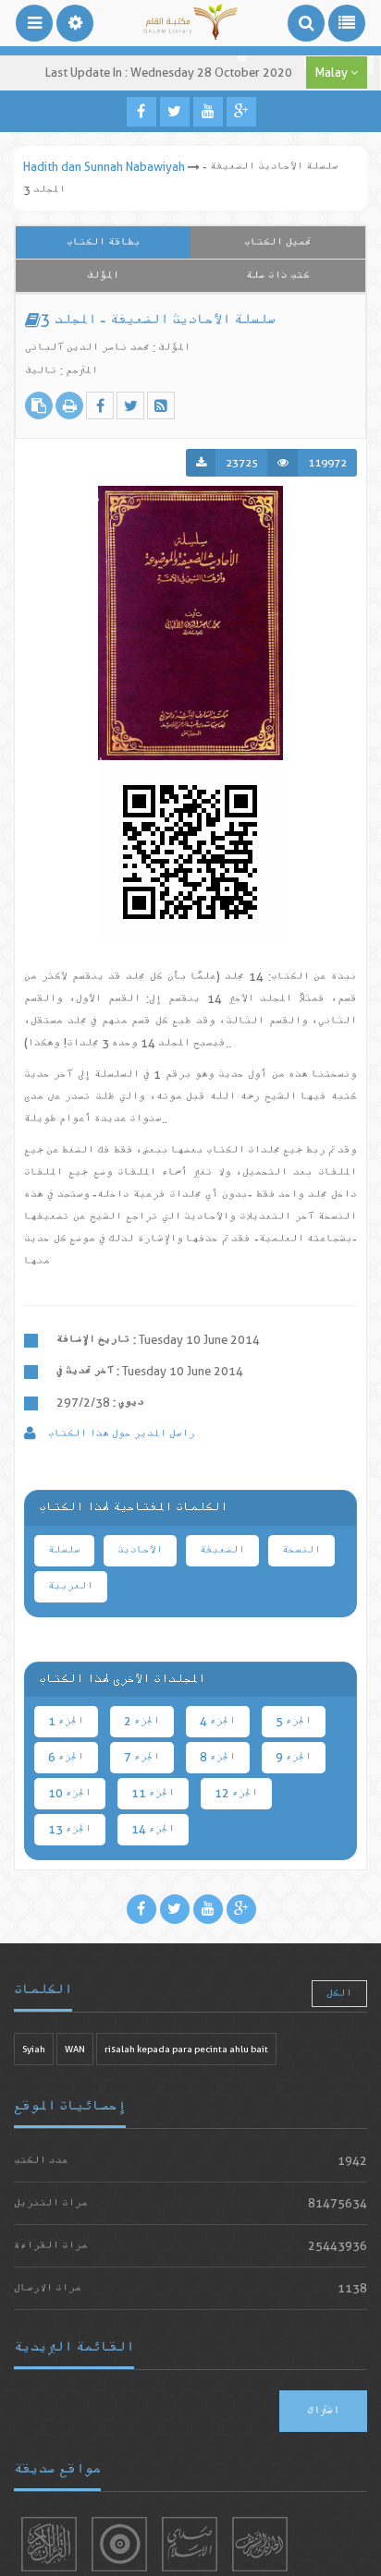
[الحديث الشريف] (260, 2544)
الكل (339, 1994)
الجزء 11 (153, 1793)
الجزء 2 (142, 1721)
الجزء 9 (294, 1757)
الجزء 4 (218, 1721)
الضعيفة (222, 1550)
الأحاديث (140, 1550)
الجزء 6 (66, 1757)
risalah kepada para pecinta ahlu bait (186, 2049)
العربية (71, 1586)
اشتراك (323, 2411)
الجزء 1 (66, 1721)
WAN (75, 2049)
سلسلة (64, 1550)
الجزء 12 (236, 1793)
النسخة (301, 1550)
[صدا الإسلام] (190, 2544)
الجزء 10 (70, 1793)
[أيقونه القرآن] (49, 2544)
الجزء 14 (153, 1829)
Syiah (34, 2049)
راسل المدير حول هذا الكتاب (120, 1434)
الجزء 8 (218, 1757)
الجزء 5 (294, 1721)
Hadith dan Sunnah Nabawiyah (104, 167)
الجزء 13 (70, 1829)
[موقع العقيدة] (119, 2544)
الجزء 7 (142, 1757)
